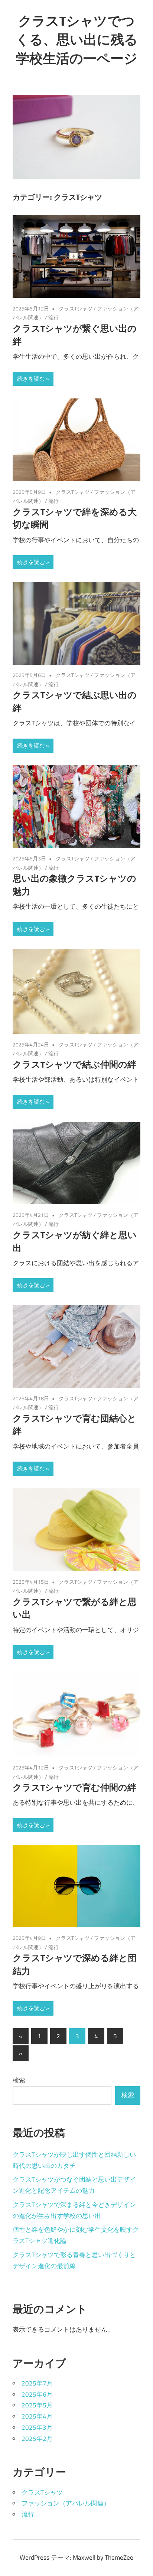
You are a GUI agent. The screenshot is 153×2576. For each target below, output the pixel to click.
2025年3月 (37, 2427)
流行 (53, 317)
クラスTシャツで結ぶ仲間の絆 (74, 1064)
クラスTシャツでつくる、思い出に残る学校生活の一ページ (77, 39)
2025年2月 (37, 2439)
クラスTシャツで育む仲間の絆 (74, 1787)
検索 (19, 2080)
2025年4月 (37, 2416)
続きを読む (31, 379)
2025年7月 (37, 2383)
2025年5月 (37, 2405)
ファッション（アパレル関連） (66, 2503)
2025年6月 (37, 2394)
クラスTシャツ (76, 308)
